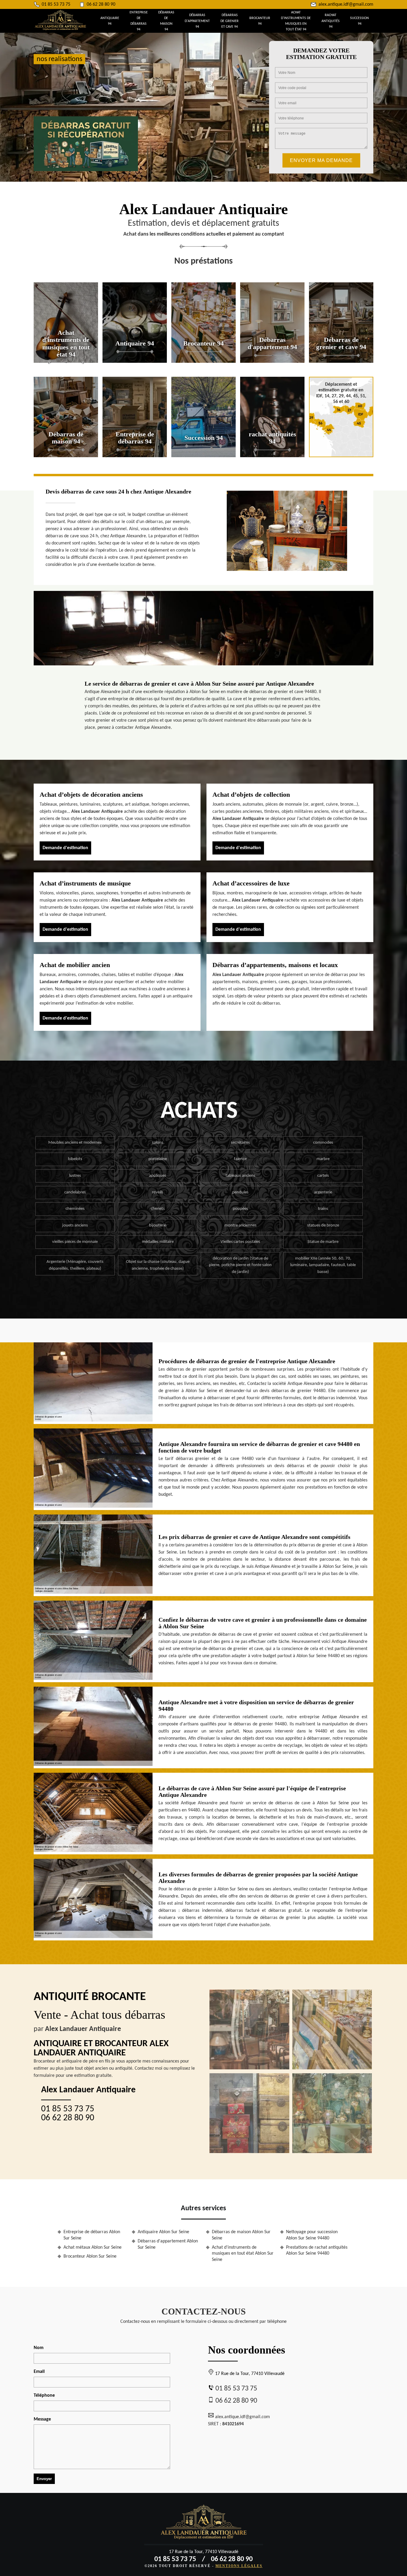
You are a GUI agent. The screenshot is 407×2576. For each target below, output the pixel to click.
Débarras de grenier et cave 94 (230, 21)
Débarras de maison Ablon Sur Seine (241, 2235)
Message (42, 2419)
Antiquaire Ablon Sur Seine (163, 2232)
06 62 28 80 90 (101, 4)
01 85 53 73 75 (56, 4)
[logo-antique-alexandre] (60, 29)
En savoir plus (66, 361)
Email (39, 2372)
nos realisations (59, 59)
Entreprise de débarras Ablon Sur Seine (92, 2235)
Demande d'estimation (65, 848)
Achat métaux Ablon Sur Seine (93, 2247)
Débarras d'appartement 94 (197, 21)
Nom (39, 2348)
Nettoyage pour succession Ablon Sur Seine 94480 (312, 2235)
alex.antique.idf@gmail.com (346, 4)
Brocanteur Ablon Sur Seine (90, 2256)
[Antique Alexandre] (204, 2524)
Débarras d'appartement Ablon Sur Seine (168, 2244)
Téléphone (44, 2396)
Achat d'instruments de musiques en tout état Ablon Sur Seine (243, 2254)
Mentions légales (239, 2566)
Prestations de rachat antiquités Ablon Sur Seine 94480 (317, 2251)
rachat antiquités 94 (331, 21)
